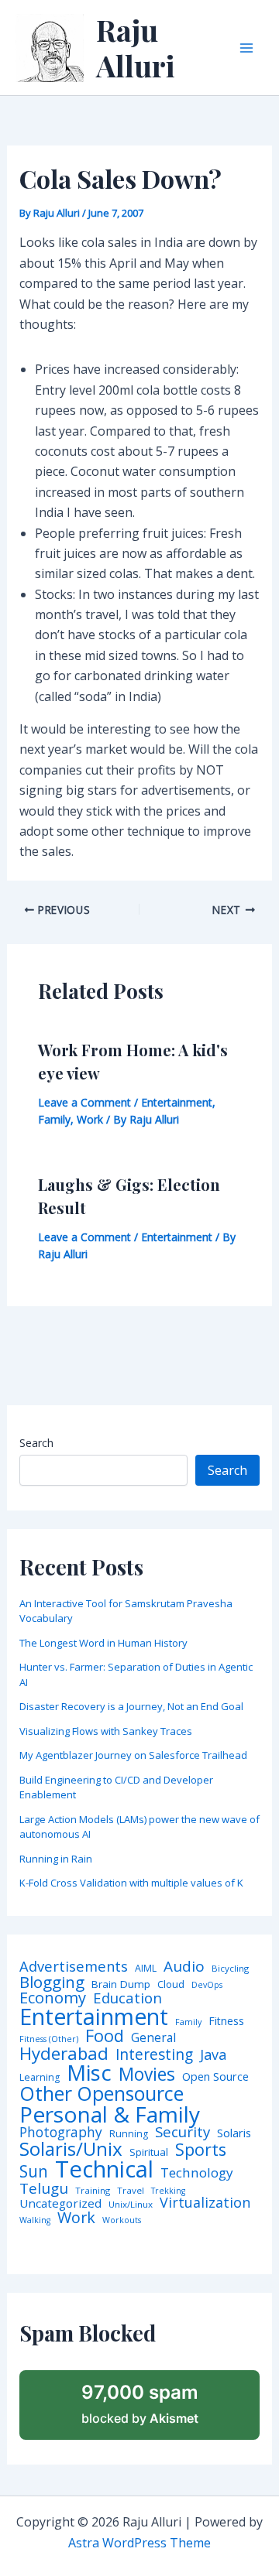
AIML (146, 1969)
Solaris (234, 2133)
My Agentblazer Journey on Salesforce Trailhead (133, 1755)
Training (93, 2191)
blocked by (140, 2403)
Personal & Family (110, 2114)
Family (54, 1119)
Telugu (44, 2189)
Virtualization (205, 2203)
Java (213, 2054)
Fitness (226, 2021)
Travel (131, 2191)
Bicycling (230, 1969)
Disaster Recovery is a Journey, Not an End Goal (131, 1706)
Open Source (215, 2077)
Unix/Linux (131, 2205)
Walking (35, 2220)
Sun (34, 2172)
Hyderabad (64, 2053)
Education (127, 1998)
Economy (53, 1997)
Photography (61, 2132)
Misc (89, 2073)
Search (36, 1443)
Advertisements (74, 1966)
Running (129, 2134)
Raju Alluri (136, 48)
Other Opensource (102, 2094)
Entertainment (177, 1102)
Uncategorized (60, 2203)
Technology (197, 2172)
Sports (201, 2149)
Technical (104, 2169)
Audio (184, 1967)
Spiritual (149, 2152)
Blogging (52, 1982)
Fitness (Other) (49, 2039)
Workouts (122, 2220)
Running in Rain (56, 1859)
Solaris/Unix (71, 2149)
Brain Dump (121, 1985)
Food (105, 2036)
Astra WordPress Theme (139, 2543)
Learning (40, 2078)
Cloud (171, 1984)
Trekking (168, 2191)
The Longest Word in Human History (103, 1643)
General (153, 2038)
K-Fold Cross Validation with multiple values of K (131, 1883)
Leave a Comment (84, 1102)
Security (183, 2132)
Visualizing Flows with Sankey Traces (106, 1731)
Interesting (154, 2055)
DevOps (207, 1985)
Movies (147, 2075)
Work (90, 1119)
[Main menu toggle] (246, 48)
